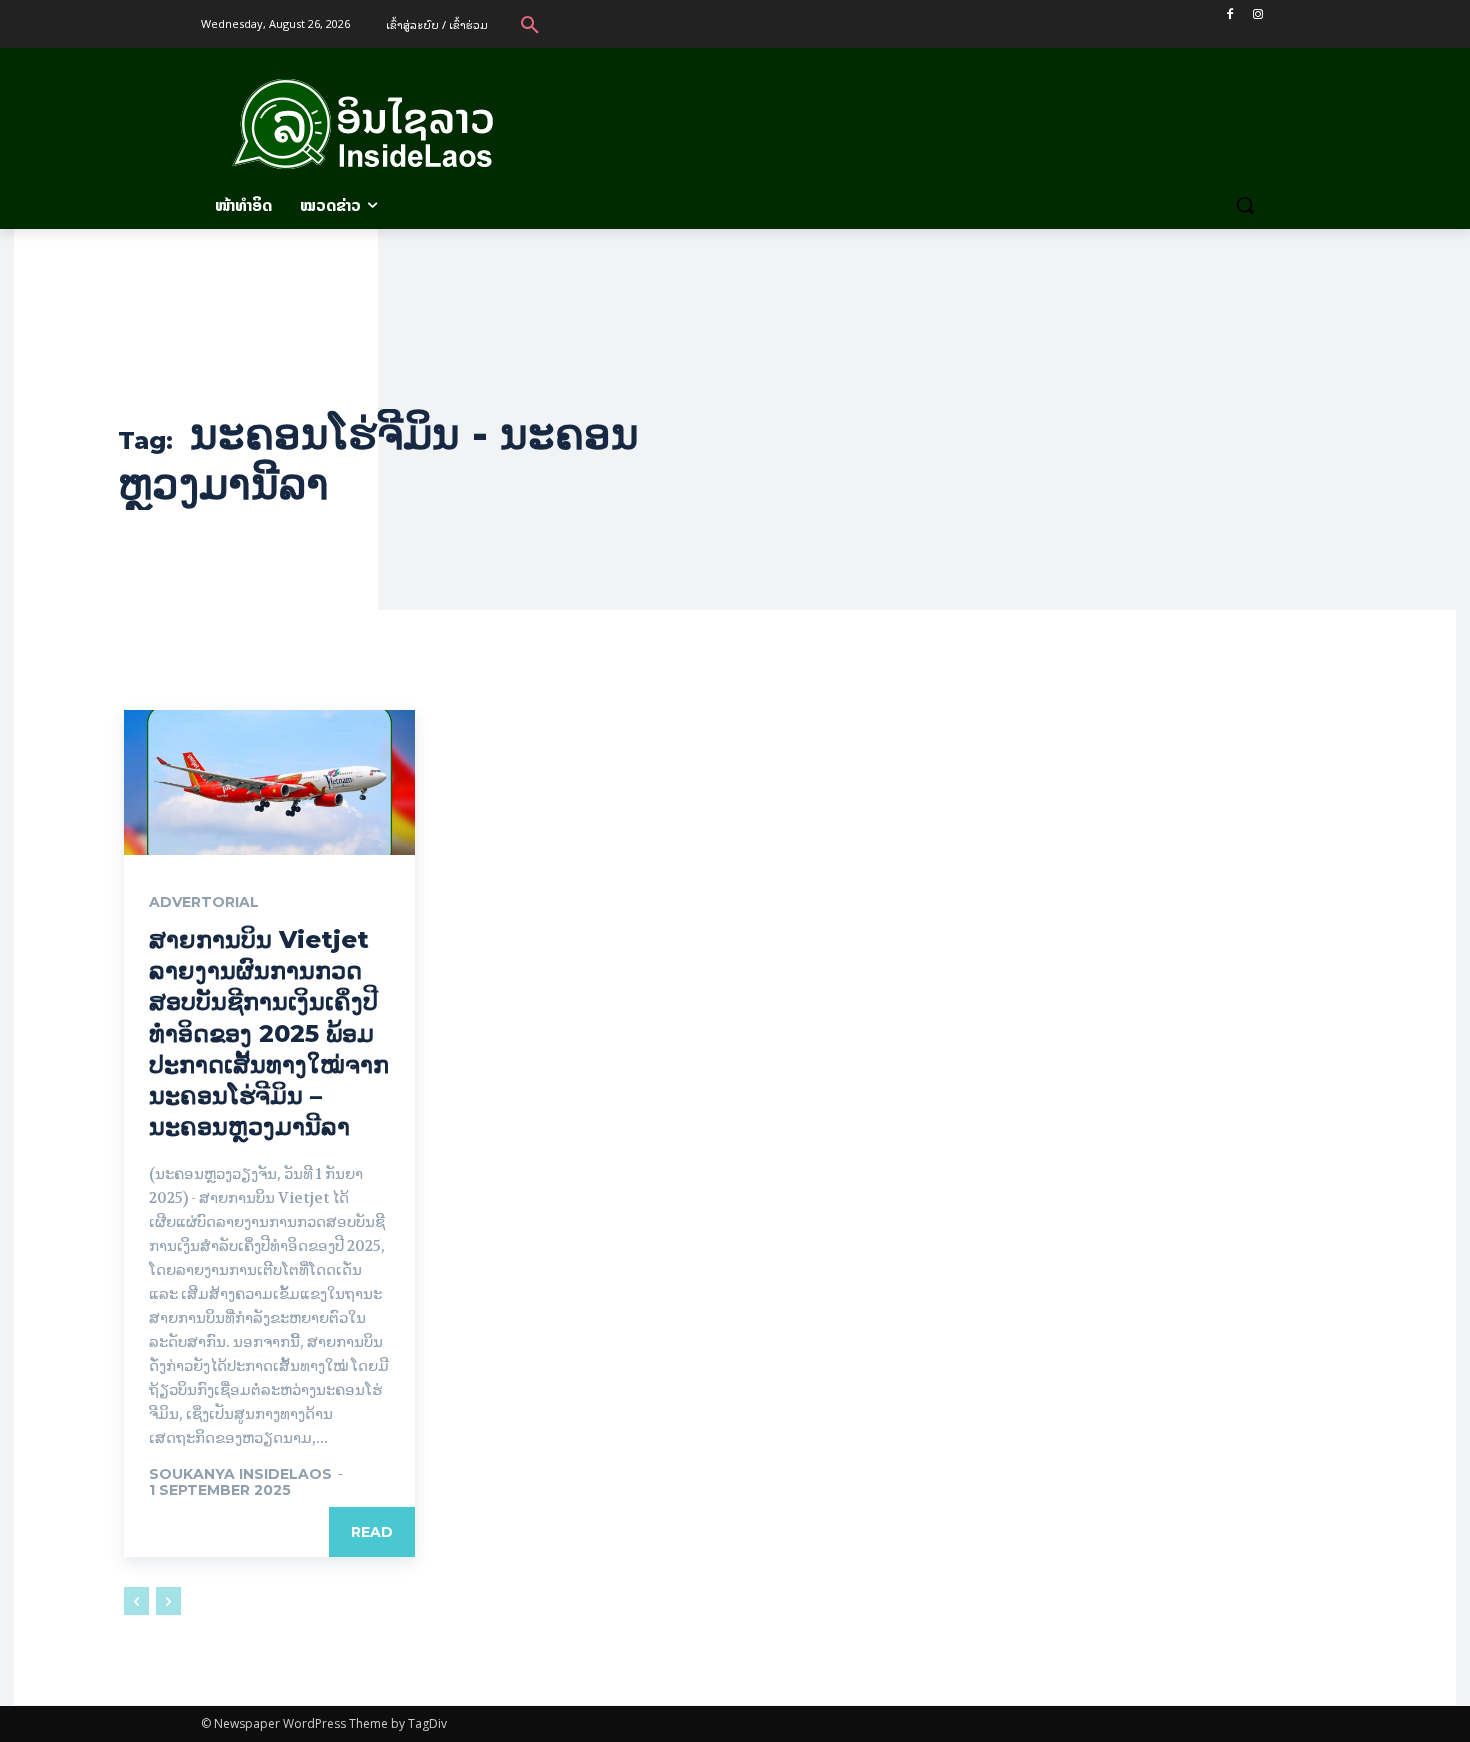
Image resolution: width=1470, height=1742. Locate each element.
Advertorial (204, 902)
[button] (530, 24)
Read (372, 1532)
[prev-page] (136, 1601)
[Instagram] (1257, 14)
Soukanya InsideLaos (240, 1474)
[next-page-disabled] (168, 1601)
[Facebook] (1229, 14)
